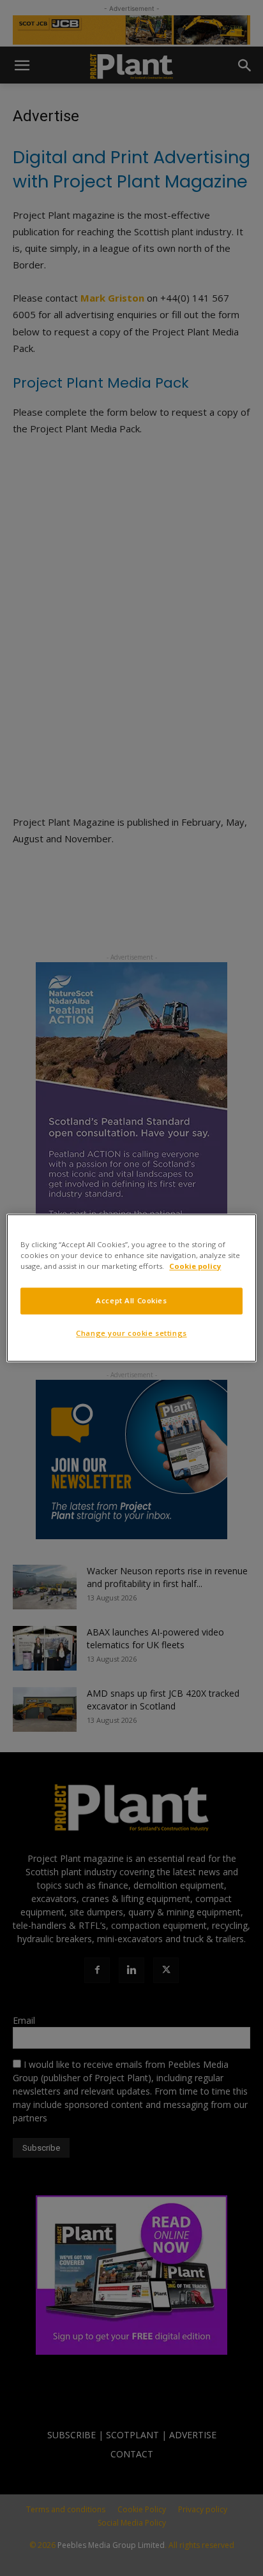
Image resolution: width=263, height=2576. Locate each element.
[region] (131, 1288)
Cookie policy (195, 1267)
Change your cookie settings (131, 1334)
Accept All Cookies (131, 1301)
